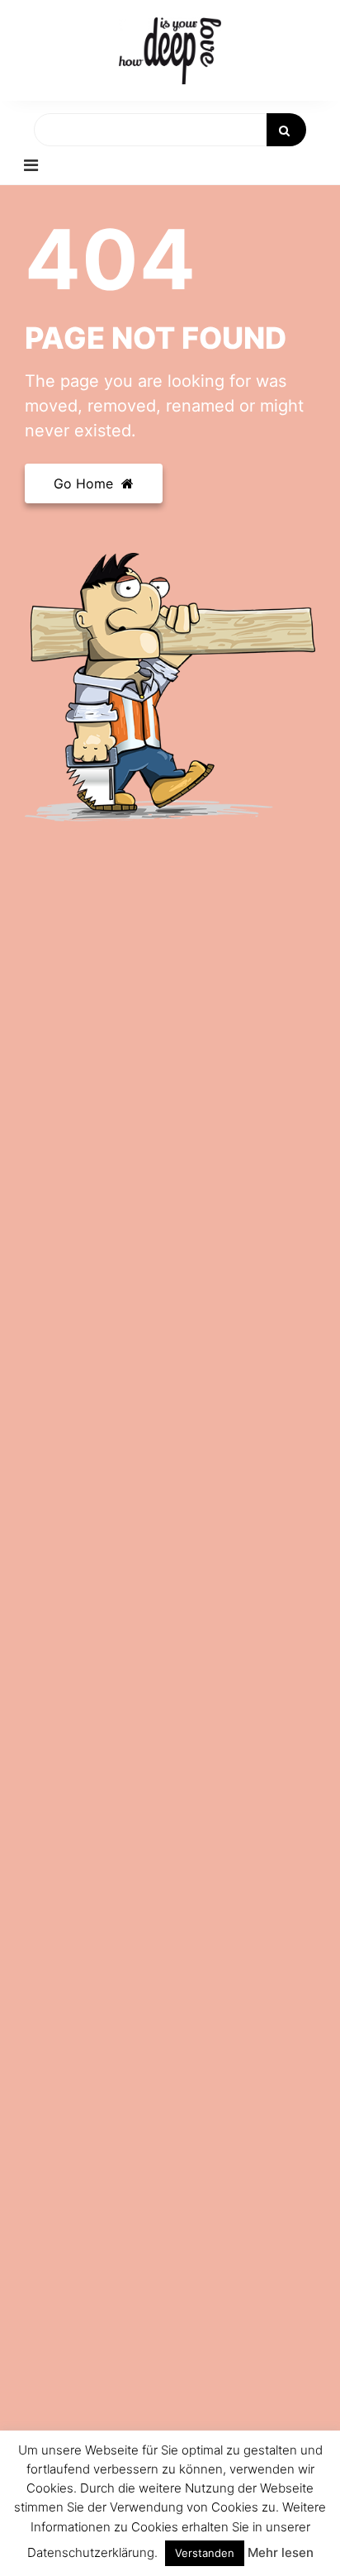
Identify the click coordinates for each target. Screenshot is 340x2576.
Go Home (85, 483)
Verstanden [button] (205, 2553)
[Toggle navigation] (31, 165)
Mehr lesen (281, 2552)
